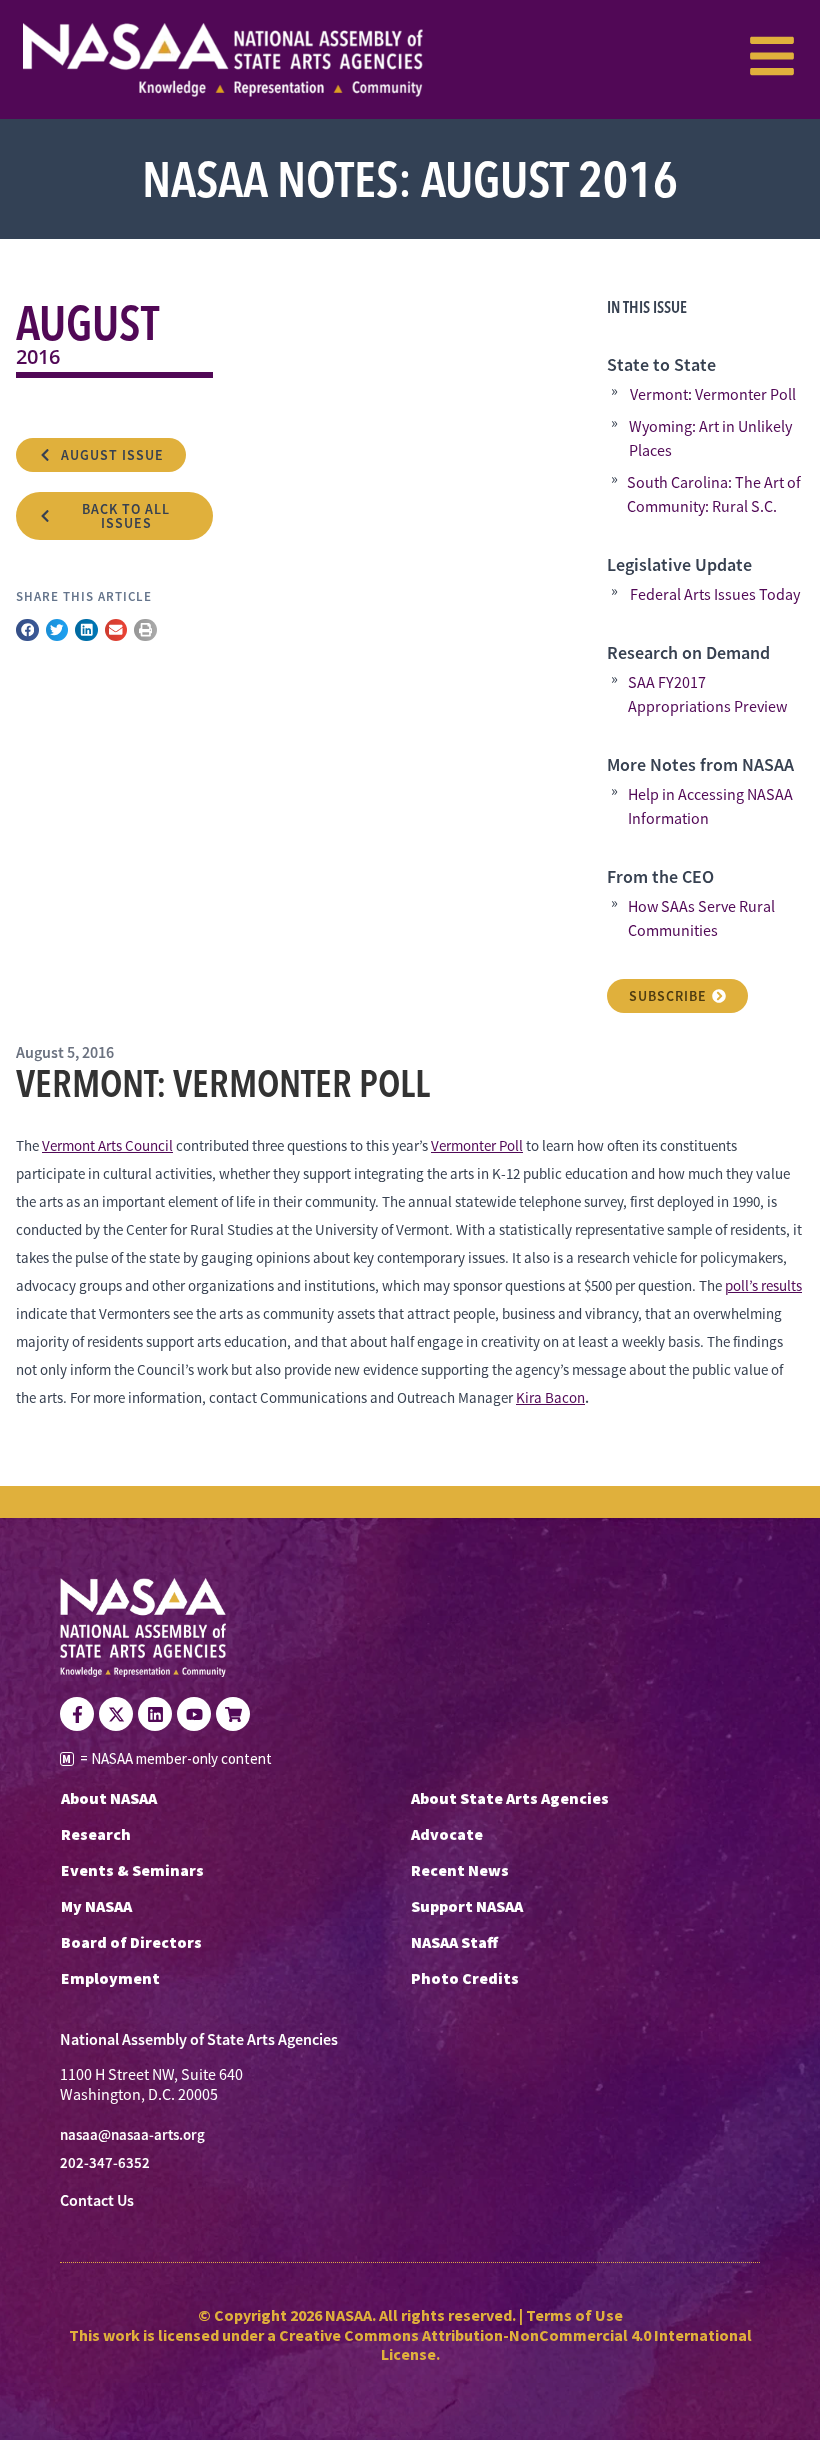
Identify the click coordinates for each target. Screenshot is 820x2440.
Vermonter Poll (477, 1145)
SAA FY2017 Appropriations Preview (707, 695)
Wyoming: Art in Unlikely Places (710, 439)
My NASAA (96, 1906)
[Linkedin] (155, 1714)
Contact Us (97, 2200)
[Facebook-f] (77, 1714)
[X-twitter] (116, 1714)
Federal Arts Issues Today (715, 595)
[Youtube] (194, 1714)
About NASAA (109, 1798)
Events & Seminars (132, 1870)
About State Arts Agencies (510, 1798)
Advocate (447, 1834)
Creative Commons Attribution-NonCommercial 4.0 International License (515, 2344)
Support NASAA (467, 1906)
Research (96, 1834)
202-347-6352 (105, 2163)
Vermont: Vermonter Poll (713, 395)
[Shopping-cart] (233, 1714)
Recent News (460, 1870)
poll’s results (763, 1285)
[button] (27, 630)
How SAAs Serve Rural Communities (701, 919)
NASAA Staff (454, 1942)
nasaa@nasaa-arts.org (132, 2135)
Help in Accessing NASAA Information (710, 807)
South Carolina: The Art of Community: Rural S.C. (714, 495)
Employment (110, 1978)
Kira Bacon (550, 1397)
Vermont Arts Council (107, 1145)
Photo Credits (465, 1978)
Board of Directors (131, 1942)
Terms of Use (574, 2315)
